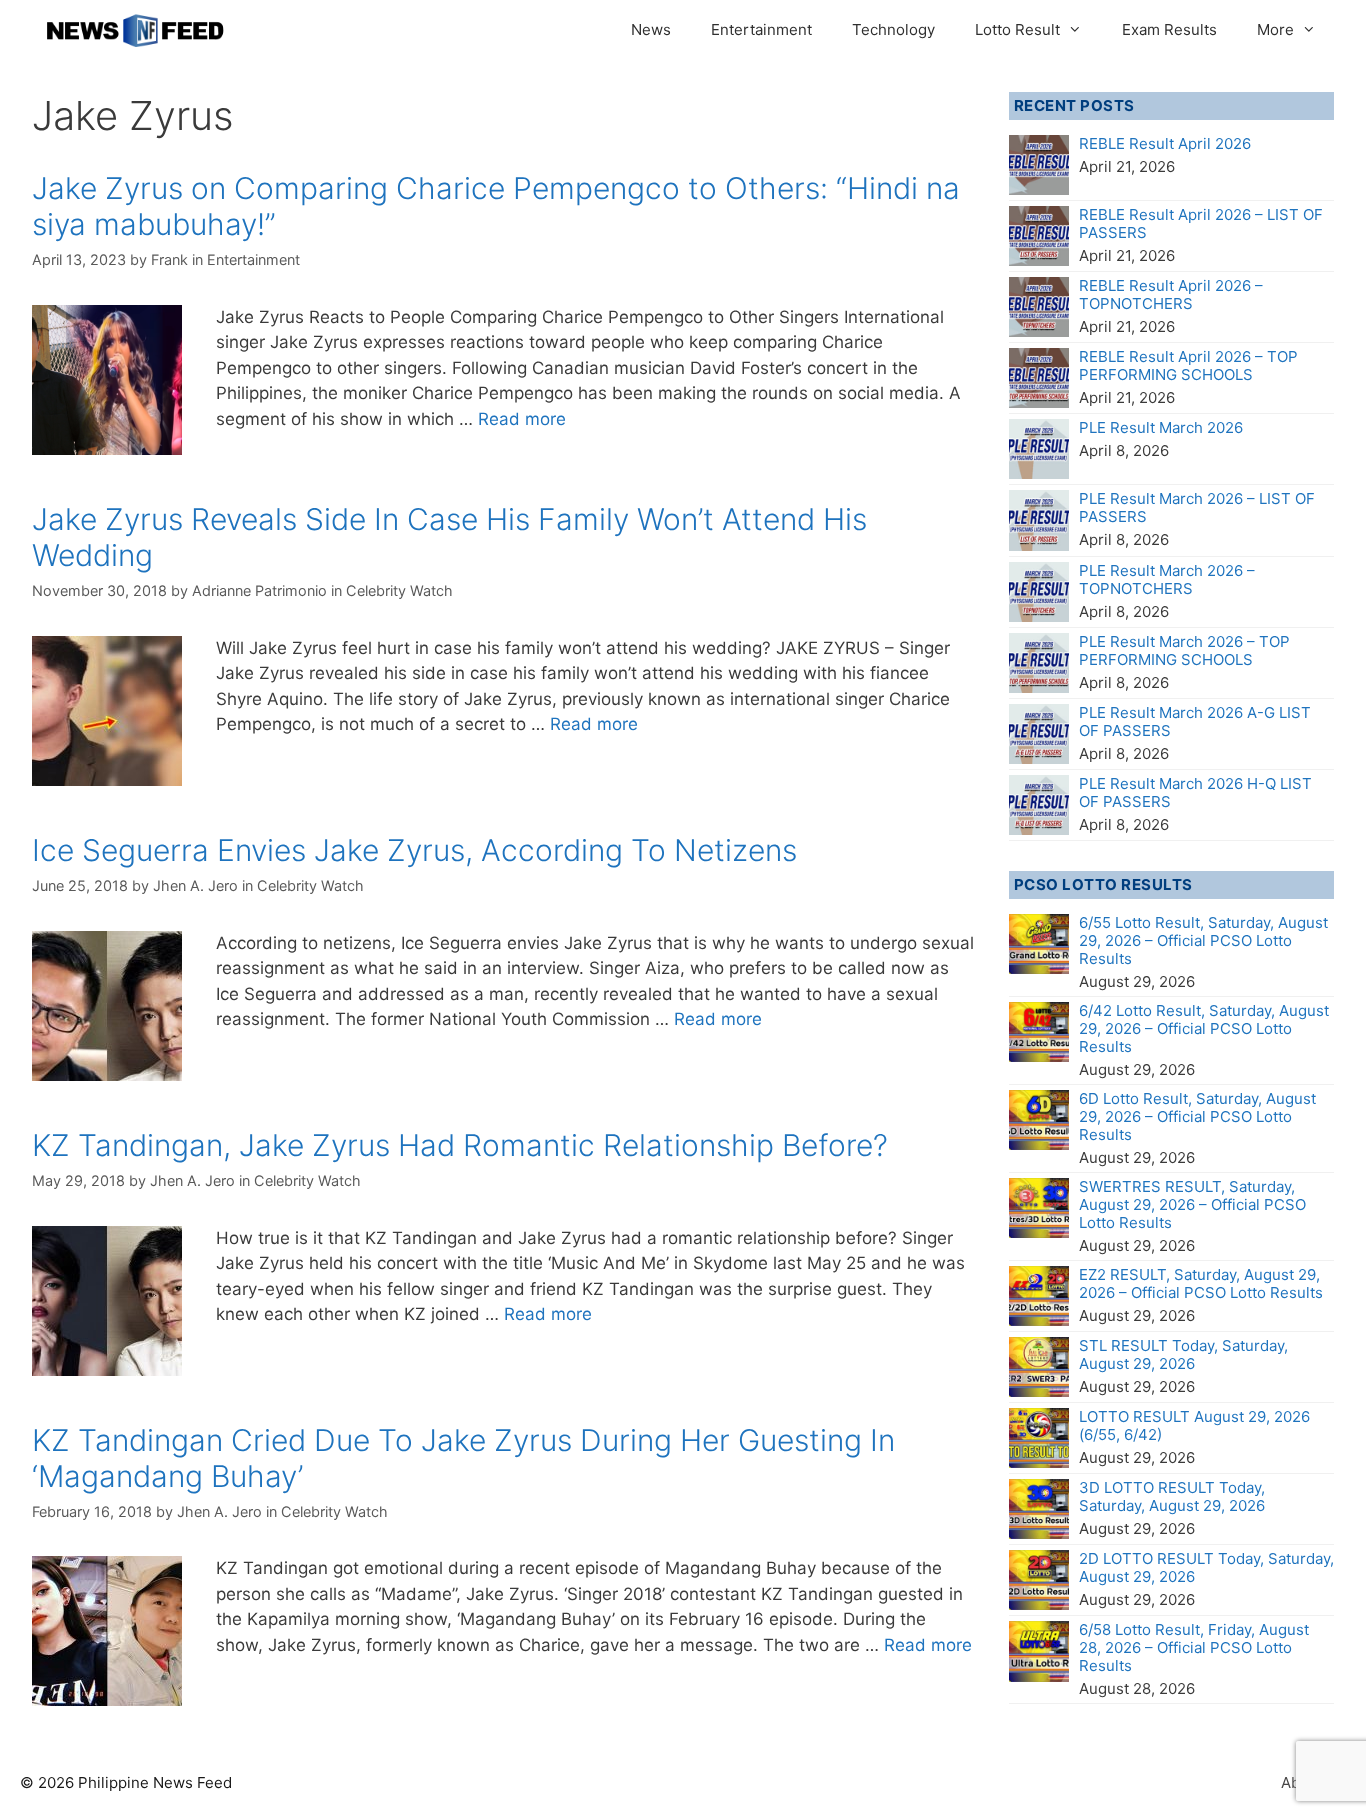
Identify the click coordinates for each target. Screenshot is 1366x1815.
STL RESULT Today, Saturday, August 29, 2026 (1183, 1354)
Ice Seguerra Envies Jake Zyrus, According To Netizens (414, 850)
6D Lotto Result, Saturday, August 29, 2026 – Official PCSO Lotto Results (1197, 1116)
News (651, 29)
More (1275, 29)
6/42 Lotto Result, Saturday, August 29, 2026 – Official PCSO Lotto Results (1204, 1028)
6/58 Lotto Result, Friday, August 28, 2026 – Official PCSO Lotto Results (1194, 1647)
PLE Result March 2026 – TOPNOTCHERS (1167, 579)
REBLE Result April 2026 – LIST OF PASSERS (1201, 223)
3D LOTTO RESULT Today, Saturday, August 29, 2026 (1172, 1496)
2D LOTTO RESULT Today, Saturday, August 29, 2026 (1206, 1567)
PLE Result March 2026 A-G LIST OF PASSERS (1195, 721)
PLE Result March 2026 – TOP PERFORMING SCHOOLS (1184, 650)
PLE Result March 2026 (1161, 427)
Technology (893, 29)
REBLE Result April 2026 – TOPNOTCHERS (1171, 294)
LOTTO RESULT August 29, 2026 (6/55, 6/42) (1194, 1425)
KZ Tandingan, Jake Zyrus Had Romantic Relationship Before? (460, 1145)
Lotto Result (1017, 29)
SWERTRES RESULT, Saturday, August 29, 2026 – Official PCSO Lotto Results (1192, 1204)
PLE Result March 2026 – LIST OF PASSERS (1197, 507)
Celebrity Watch (399, 590)
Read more (522, 419)
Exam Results (1169, 29)
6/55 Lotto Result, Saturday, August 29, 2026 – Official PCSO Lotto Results (1203, 940)
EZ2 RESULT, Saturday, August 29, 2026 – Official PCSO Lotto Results (1201, 1283)
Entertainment (761, 29)
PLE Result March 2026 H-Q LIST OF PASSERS (1195, 792)
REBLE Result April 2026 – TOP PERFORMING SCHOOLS (1188, 365)
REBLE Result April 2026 (1165, 143)
